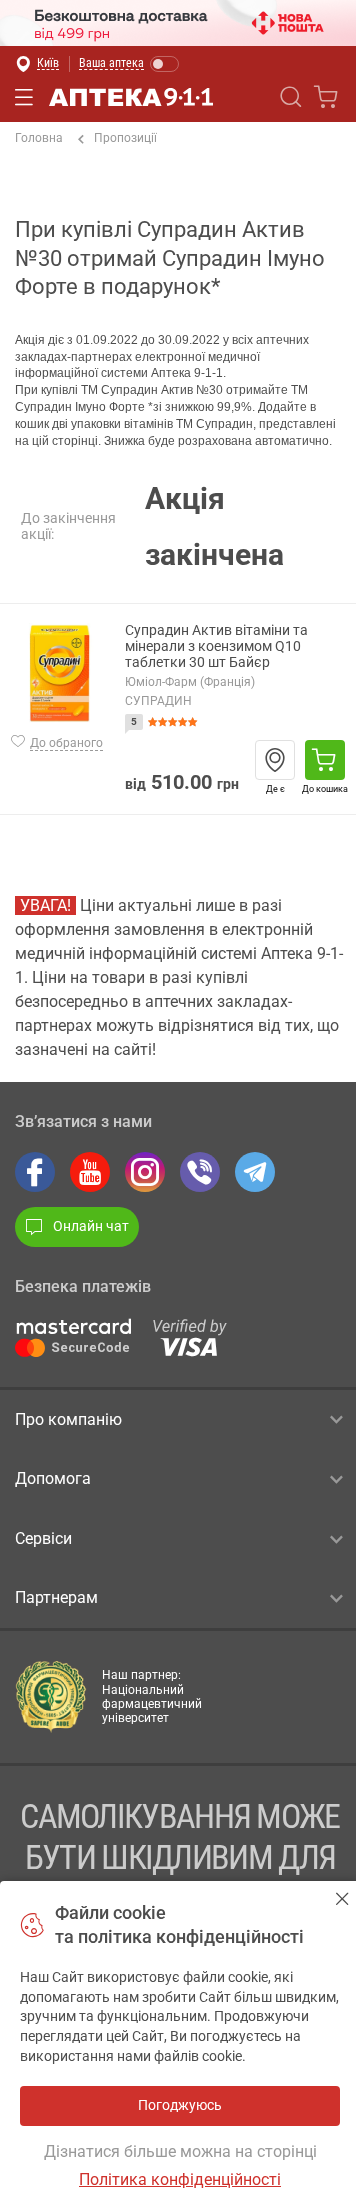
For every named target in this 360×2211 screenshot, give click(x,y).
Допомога (53, 1478)
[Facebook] (35, 1172)
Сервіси (43, 1538)
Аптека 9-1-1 (131, 97)
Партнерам (56, 1597)
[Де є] (275, 760)
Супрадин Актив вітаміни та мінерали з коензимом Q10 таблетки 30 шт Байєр (216, 646)
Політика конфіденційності (180, 2179)
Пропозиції (125, 138)
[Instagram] (145, 1172)
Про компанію (68, 1419)
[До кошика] (325, 760)
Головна (39, 138)
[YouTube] (90, 1172)
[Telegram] (255, 1172)
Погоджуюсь (342, 1898)
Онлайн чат (91, 1226)
